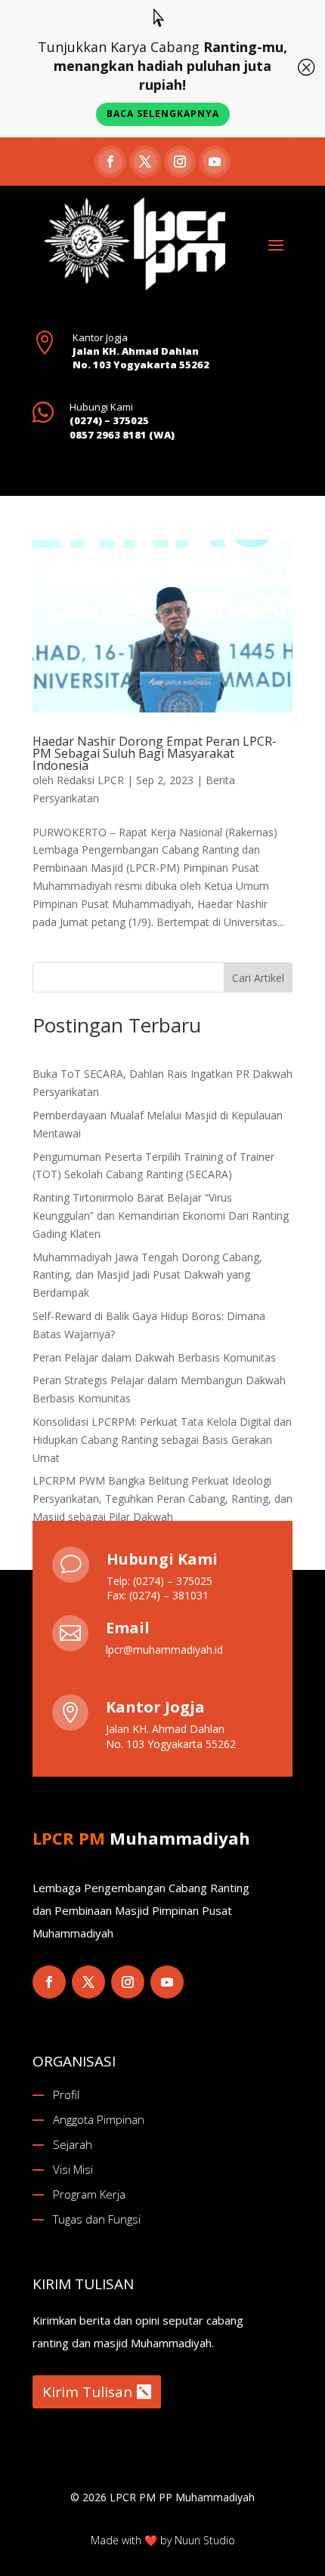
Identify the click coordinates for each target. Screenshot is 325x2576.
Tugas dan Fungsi (97, 2219)
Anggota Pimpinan (99, 2119)
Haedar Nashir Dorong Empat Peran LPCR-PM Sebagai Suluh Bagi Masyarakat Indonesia (155, 753)
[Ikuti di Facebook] (110, 162)
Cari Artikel (258, 978)
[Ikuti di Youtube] (215, 162)
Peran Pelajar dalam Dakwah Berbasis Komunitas (154, 1357)
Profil (66, 2094)
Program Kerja (89, 2194)
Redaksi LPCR (90, 780)
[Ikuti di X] (145, 162)
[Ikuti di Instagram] (180, 162)
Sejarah (73, 2144)
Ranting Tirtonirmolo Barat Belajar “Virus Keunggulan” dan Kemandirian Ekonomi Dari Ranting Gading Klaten (161, 1216)
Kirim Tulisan (87, 2392)
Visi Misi (73, 2169)
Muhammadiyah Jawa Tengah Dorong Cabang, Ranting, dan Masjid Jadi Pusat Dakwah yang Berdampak (147, 1275)
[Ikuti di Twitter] (88, 1982)
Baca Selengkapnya (163, 114)
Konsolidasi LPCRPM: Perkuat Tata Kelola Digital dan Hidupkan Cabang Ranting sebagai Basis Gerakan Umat (162, 1440)
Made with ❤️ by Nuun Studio (163, 2540)
